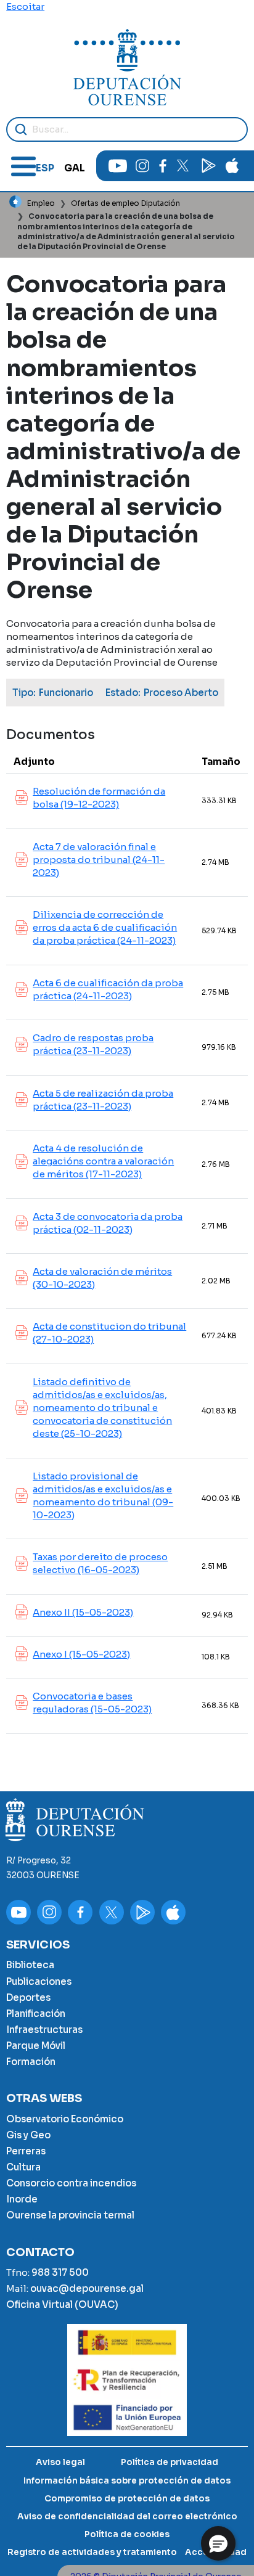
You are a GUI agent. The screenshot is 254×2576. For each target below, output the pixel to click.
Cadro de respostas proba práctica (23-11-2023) (93, 1044)
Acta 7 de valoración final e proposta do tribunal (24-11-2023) (99, 860)
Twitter (182, 166)
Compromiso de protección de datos (127, 2499)
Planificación (36, 2014)
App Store (232, 166)
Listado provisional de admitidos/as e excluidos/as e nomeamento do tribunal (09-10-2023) (103, 1495)
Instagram (142, 166)
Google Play (208, 166)
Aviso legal (60, 2462)
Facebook (162, 166)
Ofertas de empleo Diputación (125, 203)
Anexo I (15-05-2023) (81, 1654)
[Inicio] (127, 67)
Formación (31, 2062)
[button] (218, 2543)
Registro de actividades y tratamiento (92, 2552)
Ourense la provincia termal (70, 2215)
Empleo (41, 203)
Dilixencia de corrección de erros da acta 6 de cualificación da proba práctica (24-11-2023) (105, 927)
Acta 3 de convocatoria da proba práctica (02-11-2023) (108, 1223)
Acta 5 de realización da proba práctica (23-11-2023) (103, 1100)
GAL (75, 168)
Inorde (22, 2199)
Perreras (26, 2151)
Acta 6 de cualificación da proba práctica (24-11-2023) (108, 989)
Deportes (28, 1997)
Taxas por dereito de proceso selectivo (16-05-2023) (100, 1563)
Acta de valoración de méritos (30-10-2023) (102, 1278)
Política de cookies (127, 2534)
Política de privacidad (170, 2462)
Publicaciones (39, 1981)
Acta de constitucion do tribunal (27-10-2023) (109, 1333)
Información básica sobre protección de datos (127, 2481)
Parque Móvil (36, 2046)
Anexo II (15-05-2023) (83, 1612)
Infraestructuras (44, 2030)
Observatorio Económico (65, 2119)
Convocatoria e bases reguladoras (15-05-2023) (92, 1703)
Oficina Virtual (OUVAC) (62, 2304)
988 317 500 (60, 2272)
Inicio (15, 202)
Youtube (118, 166)
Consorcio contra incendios (71, 2183)
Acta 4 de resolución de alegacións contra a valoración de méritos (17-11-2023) (103, 1161)
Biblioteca (30, 1965)
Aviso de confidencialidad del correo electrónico (127, 2517)
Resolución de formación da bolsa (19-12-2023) (99, 798)
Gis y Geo (28, 2135)
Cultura (23, 2167)
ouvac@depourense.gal (87, 2288)
